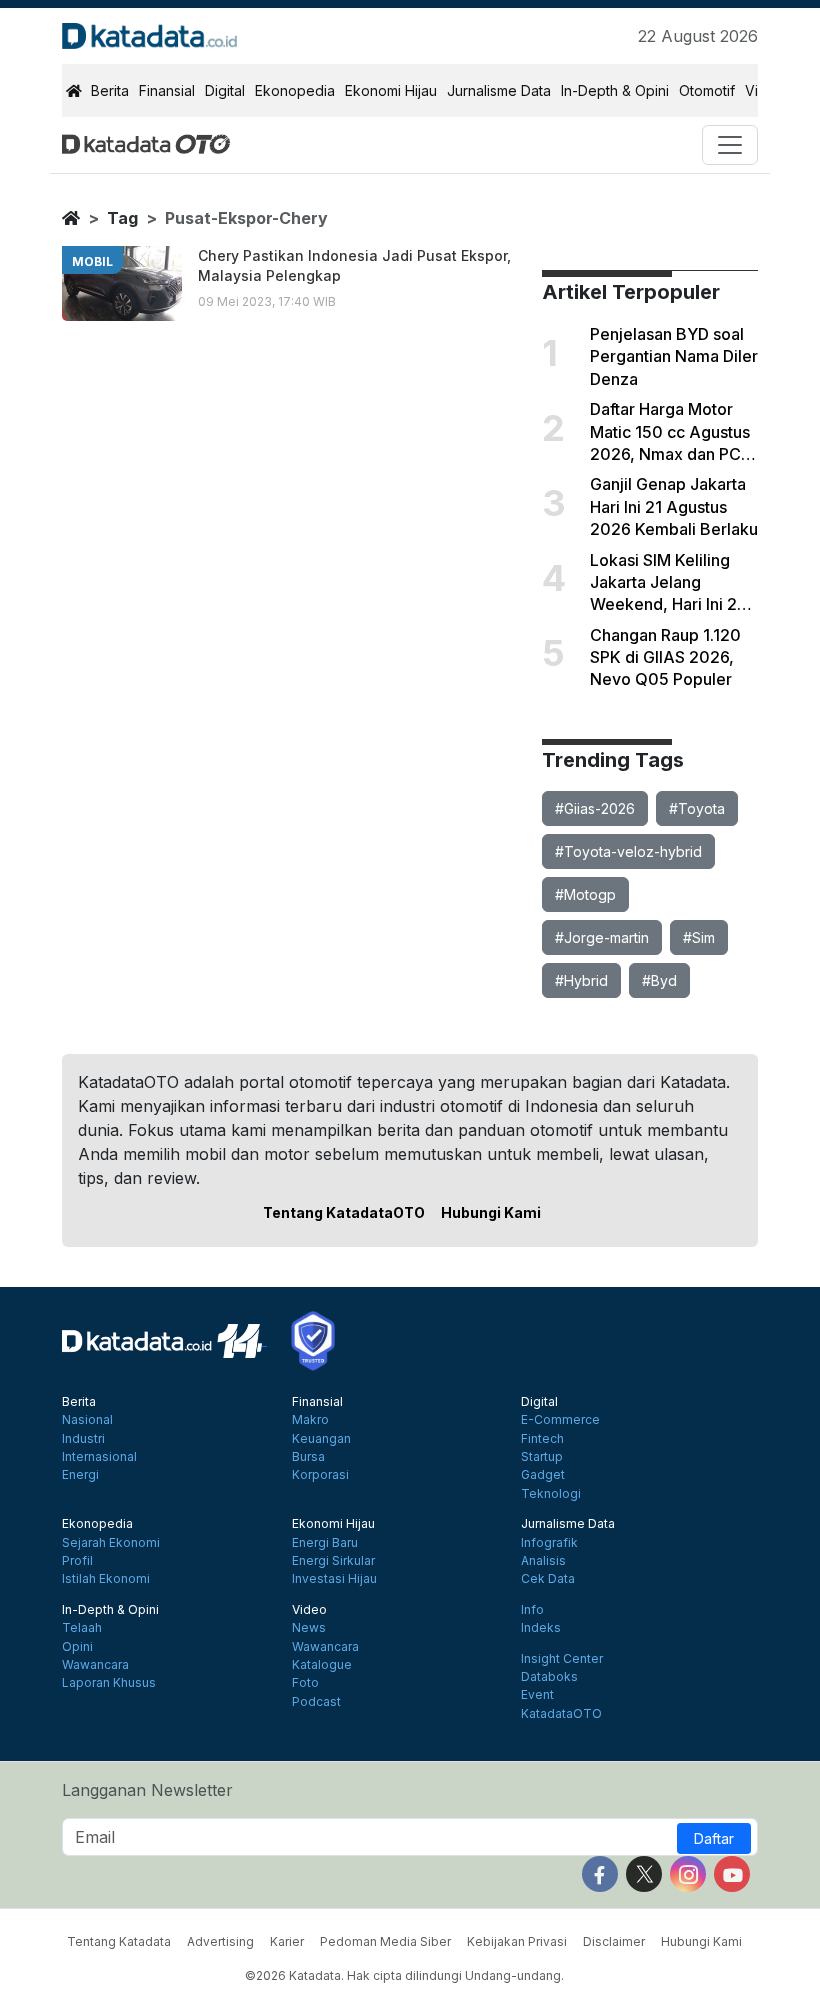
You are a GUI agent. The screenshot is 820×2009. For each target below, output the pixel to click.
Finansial (167, 90)
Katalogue (322, 1665)
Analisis (543, 1561)
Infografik (549, 1543)
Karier (287, 1941)
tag (122, 218)
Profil (77, 1561)
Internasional (99, 1457)
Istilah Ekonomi (106, 1579)
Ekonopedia (295, 90)
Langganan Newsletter (147, 1790)
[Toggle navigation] (730, 145)
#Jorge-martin (602, 937)
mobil (92, 261)
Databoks (549, 1677)
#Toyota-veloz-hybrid (628, 851)
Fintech (542, 1439)
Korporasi (320, 1475)
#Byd (659, 980)
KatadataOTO (561, 1714)
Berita (110, 90)
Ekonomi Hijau (391, 90)
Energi (80, 1475)
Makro (310, 1420)
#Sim (699, 937)
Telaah (82, 1628)
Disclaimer (614, 1941)
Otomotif (707, 90)
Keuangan (321, 1439)
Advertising (220, 1941)
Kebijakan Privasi (517, 1941)
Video (309, 1610)
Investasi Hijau (334, 1579)
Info (532, 1610)
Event (537, 1695)
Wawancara (95, 1665)
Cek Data (548, 1579)
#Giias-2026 (595, 808)
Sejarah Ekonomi (111, 1543)
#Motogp (585, 894)
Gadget (543, 1475)
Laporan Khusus (109, 1683)
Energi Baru (325, 1543)
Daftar (714, 1838)
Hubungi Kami (491, 1212)
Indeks (541, 1628)
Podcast (316, 1702)
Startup (542, 1457)
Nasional (87, 1420)
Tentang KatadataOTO (344, 1212)
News (309, 1628)
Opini (77, 1647)
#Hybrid (581, 980)
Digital (225, 90)
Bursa (308, 1457)
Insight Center (562, 1659)
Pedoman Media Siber (385, 1941)
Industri (83, 1439)
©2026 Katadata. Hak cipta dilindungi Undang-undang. (404, 1975)
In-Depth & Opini (615, 90)
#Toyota (697, 808)
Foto (305, 1683)
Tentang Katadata (119, 1941)
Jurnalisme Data (499, 90)
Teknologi (551, 1494)
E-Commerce (560, 1420)
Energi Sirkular (333, 1561)
